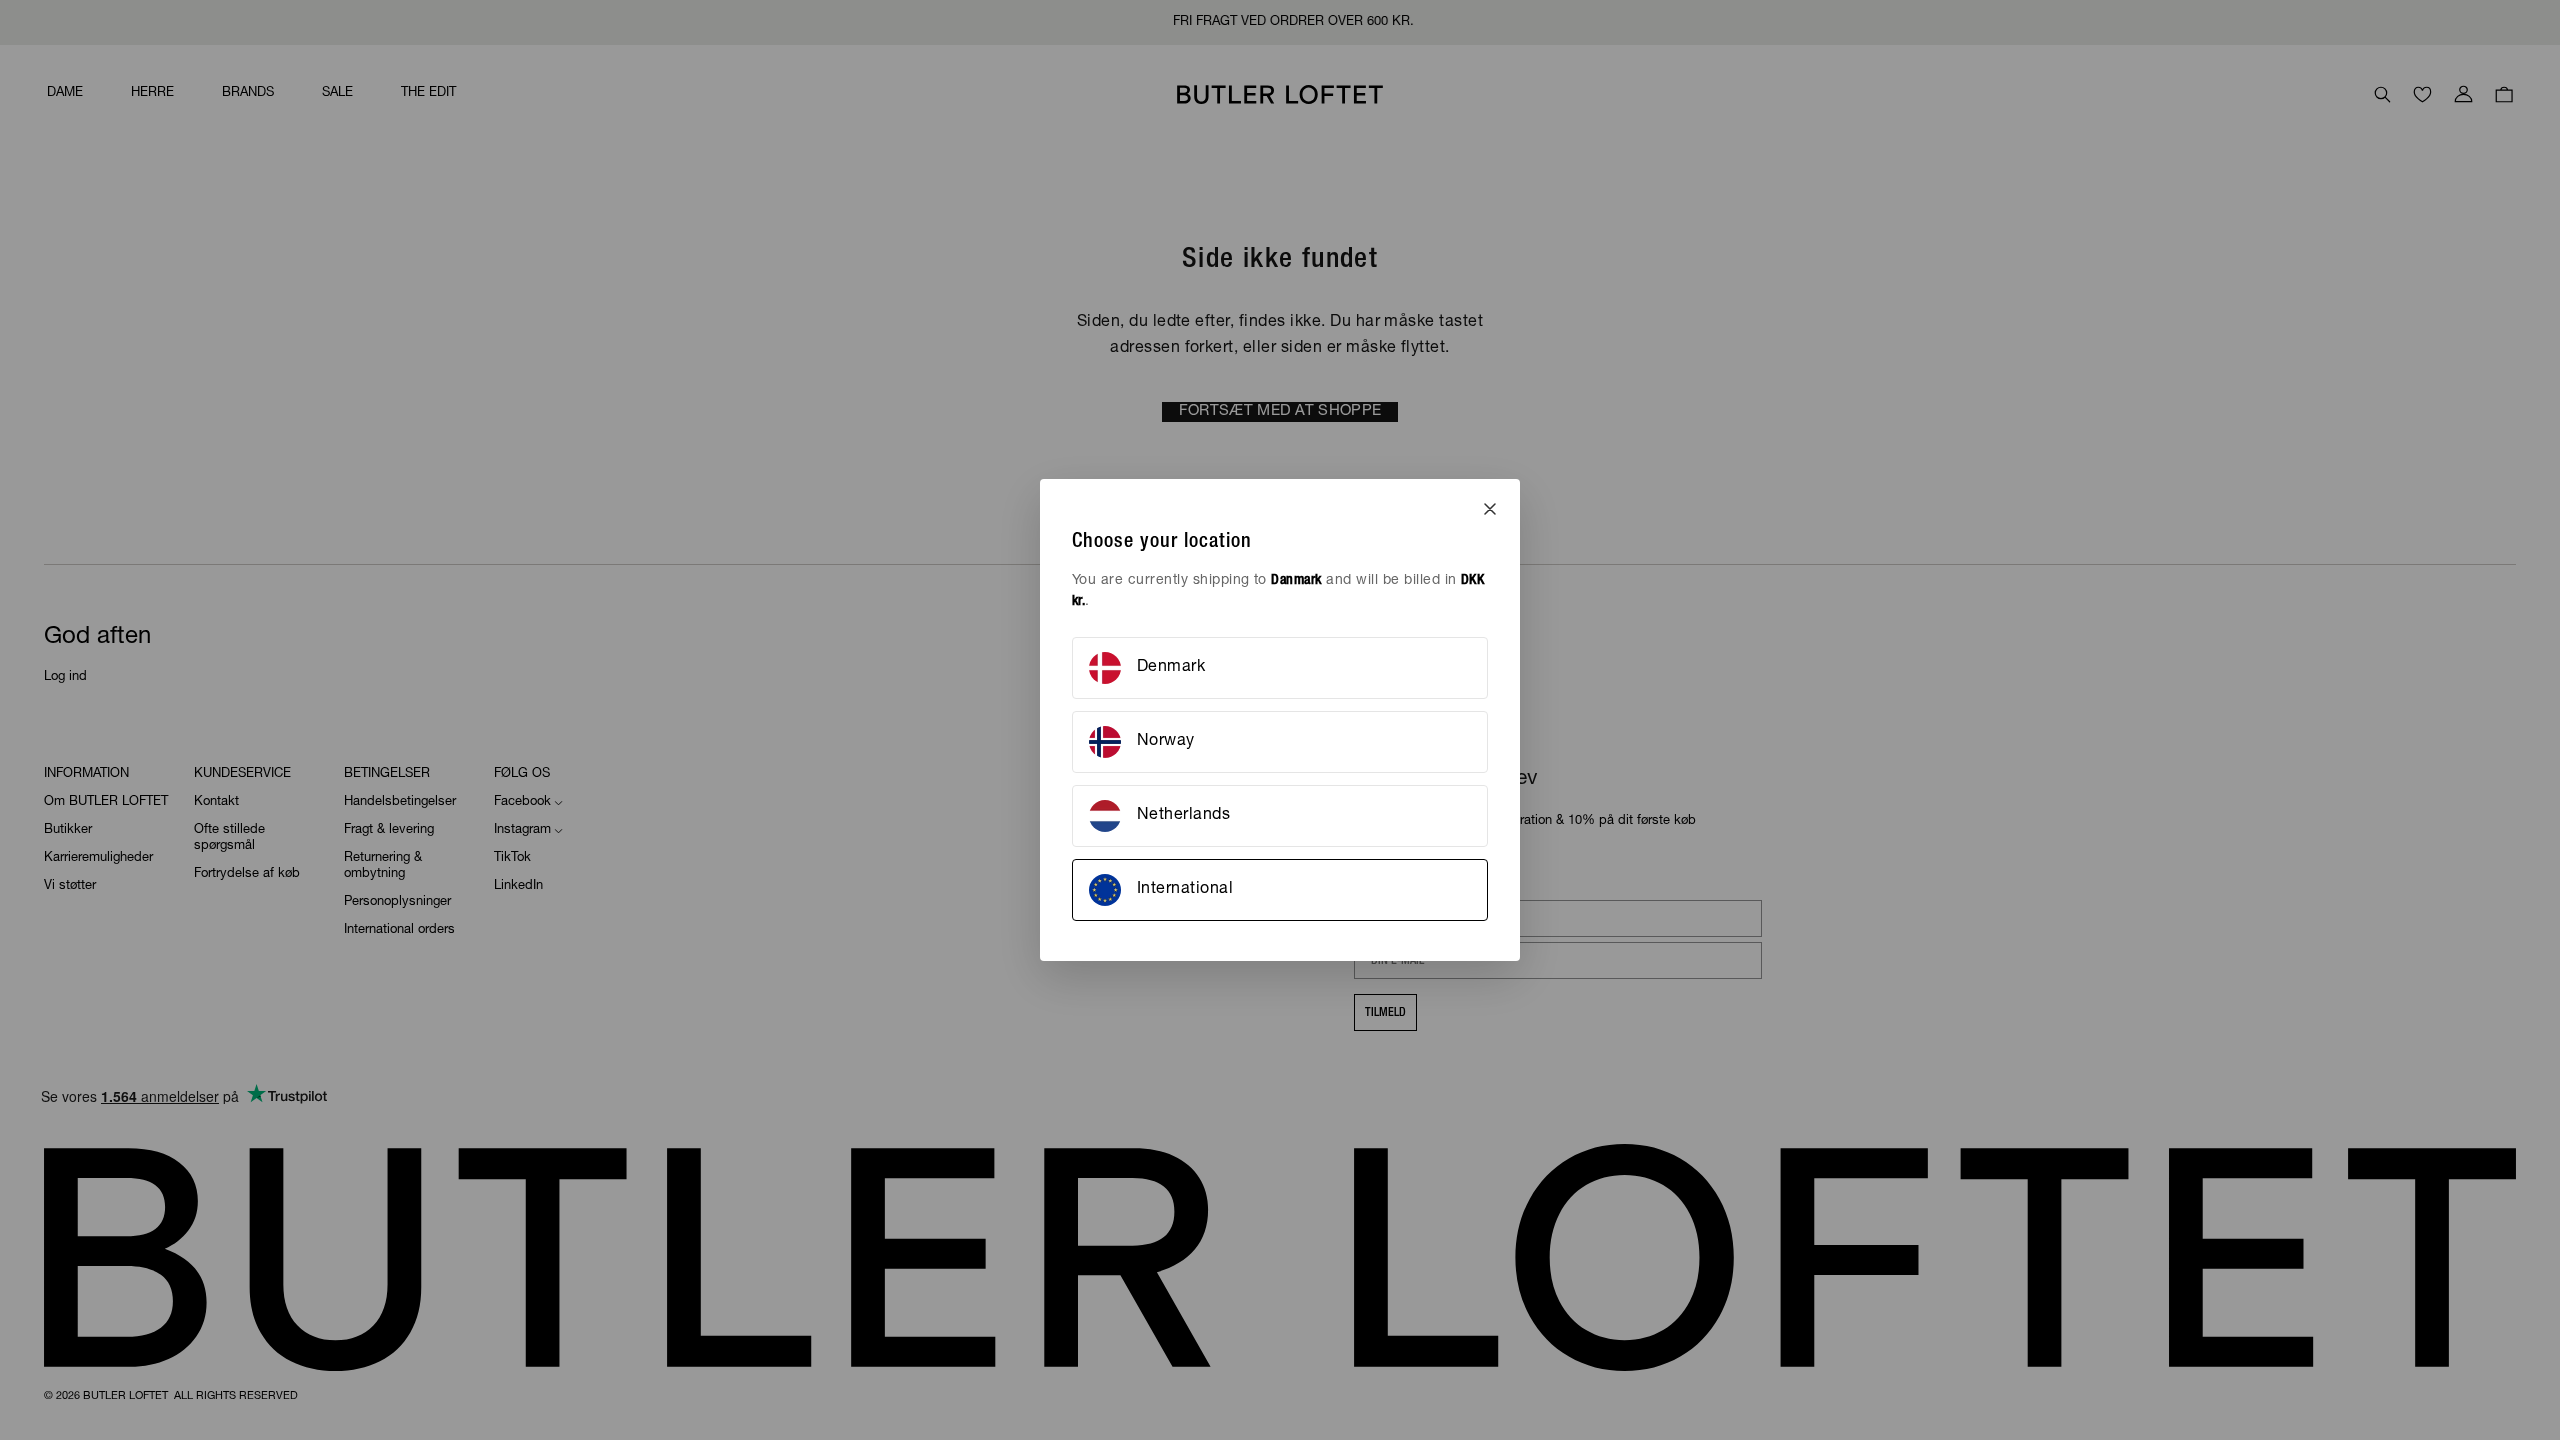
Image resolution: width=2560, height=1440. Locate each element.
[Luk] (1490, 509)
